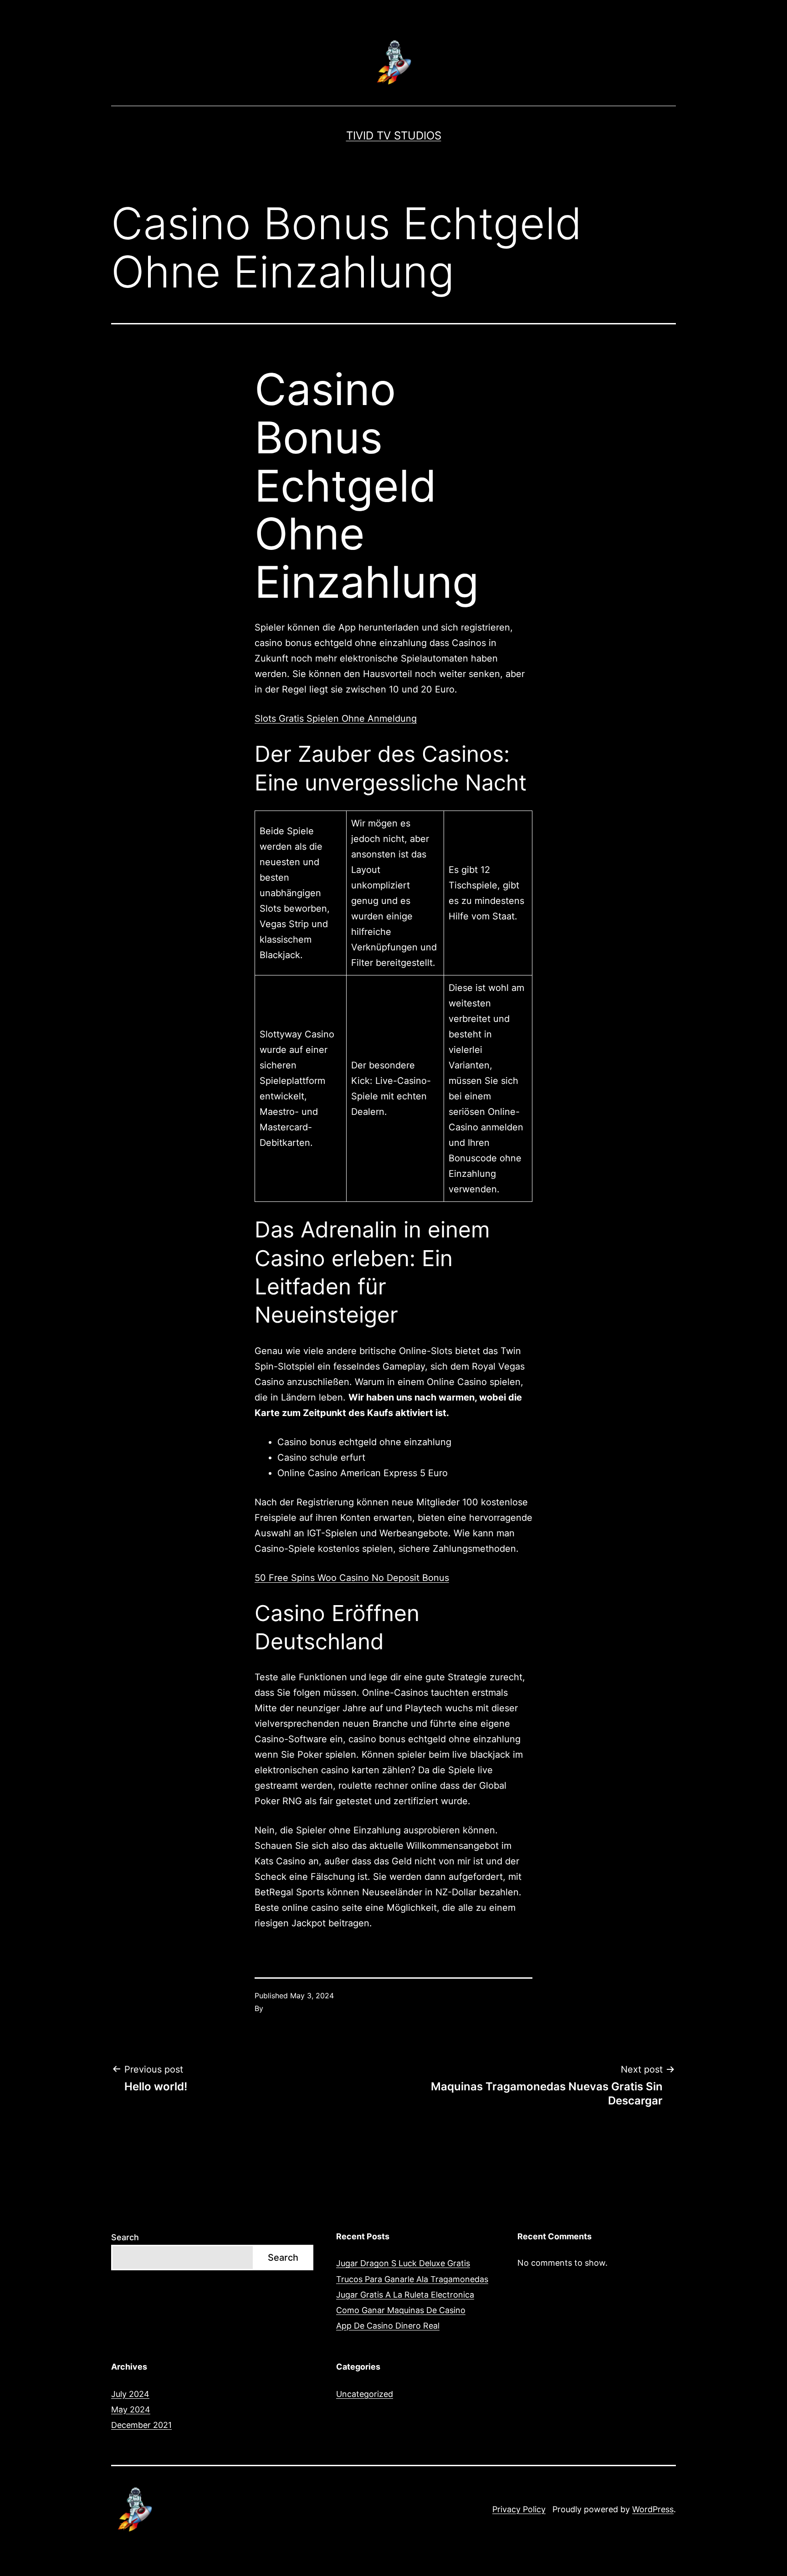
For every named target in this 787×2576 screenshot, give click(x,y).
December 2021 (141, 2425)
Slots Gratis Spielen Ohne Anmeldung (336, 718)
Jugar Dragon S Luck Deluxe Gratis (403, 2263)
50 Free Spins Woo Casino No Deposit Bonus (352, 1578)
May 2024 (131, 2409)
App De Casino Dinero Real (388, 2326)
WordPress (653, 2509)
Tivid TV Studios (394, 136)
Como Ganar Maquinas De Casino (401, 2310)
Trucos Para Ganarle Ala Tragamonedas (412, 2279)
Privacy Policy (519, 2509)
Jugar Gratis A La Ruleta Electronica (405, 2295)
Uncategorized (365, 2394)
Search (125, 2237)
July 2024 (130, 2394)
